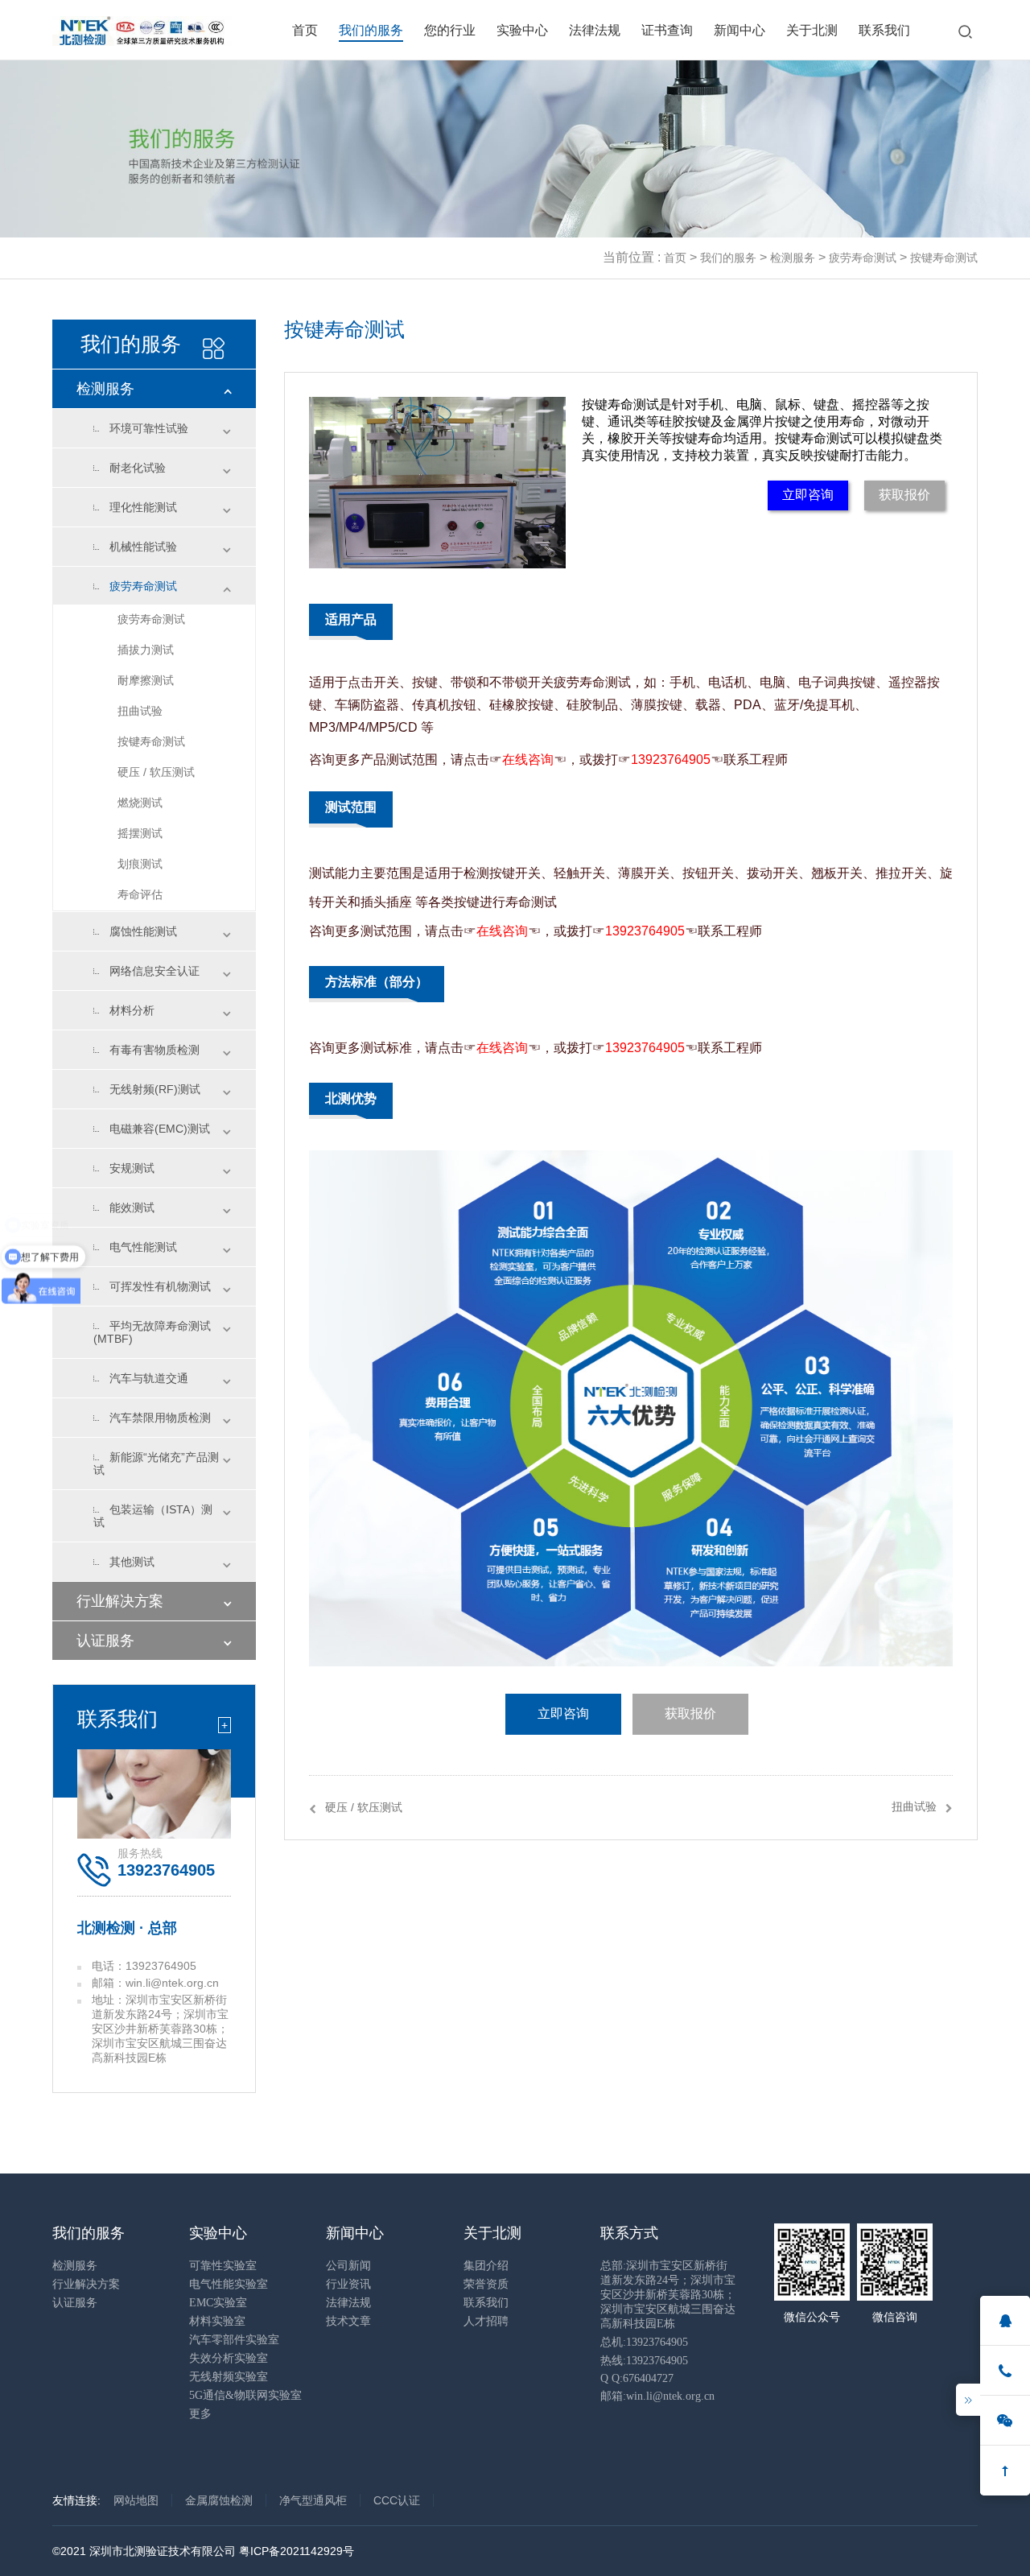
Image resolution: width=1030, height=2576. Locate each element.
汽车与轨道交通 (149, 1378)
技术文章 (348, 2321)
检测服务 (793, 258)
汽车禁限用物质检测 (160, 1418)
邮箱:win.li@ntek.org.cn (657, 2396)
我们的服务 (371, 30)
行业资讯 (348, 2284)
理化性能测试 (143, 507)
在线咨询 (528, 760)
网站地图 (136, 2500)
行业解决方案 (120, 1601)
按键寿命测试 (944, 258)
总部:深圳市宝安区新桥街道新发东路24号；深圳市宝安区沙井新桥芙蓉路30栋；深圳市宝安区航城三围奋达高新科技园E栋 (668, 2295)
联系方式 (629, 2233)
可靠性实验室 (223, 2266)
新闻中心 (740, 30)
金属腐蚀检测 (219, 2500)
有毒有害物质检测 (154, 1050)
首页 (305, 30)
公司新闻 (348, 2266)
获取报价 (904, 495)
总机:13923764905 (644, 2342)
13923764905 (671, 760)
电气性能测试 (143, 1247)
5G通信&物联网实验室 (245, 2395)
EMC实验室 (218, 2303)
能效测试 (132, 1207)
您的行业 (450, 30)
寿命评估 (140, 894)
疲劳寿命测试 (863, 258)
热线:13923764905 (644, 2361)
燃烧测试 (140, 803)
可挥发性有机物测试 (160, 1286)
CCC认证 (397, 2500)
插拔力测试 (146, 650)
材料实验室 (217, 2321)
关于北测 (812, 30)
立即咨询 (808, 495)
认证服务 (105, 1641)
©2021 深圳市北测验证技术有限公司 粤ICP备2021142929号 (203, 2551)
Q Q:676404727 (637, 2378)
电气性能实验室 (229, 2284)
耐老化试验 (138, 468)
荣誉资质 (486, 2284)
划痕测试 (140, 864)
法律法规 (595, 30)
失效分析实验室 (229, 2358)
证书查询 (667, 30)
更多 (200, 2414)
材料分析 (132, 1010)
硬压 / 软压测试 (156, 772)
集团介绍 (486, 2266)
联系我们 (884, 30)
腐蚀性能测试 (143, 931)
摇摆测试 (140, 833)
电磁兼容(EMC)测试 (160, 1129)
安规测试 (132, 1168)
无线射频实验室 (229, 2377)
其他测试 (132, 1562)
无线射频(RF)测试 (155, 1089)
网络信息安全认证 (154, 971)
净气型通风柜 (313, 2500)
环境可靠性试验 (149, 428)
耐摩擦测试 (146, 680)
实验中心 (522, 30)
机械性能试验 (143, 547)
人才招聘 (486, 2321)
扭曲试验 (140, 711)
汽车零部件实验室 (234, 2340)
